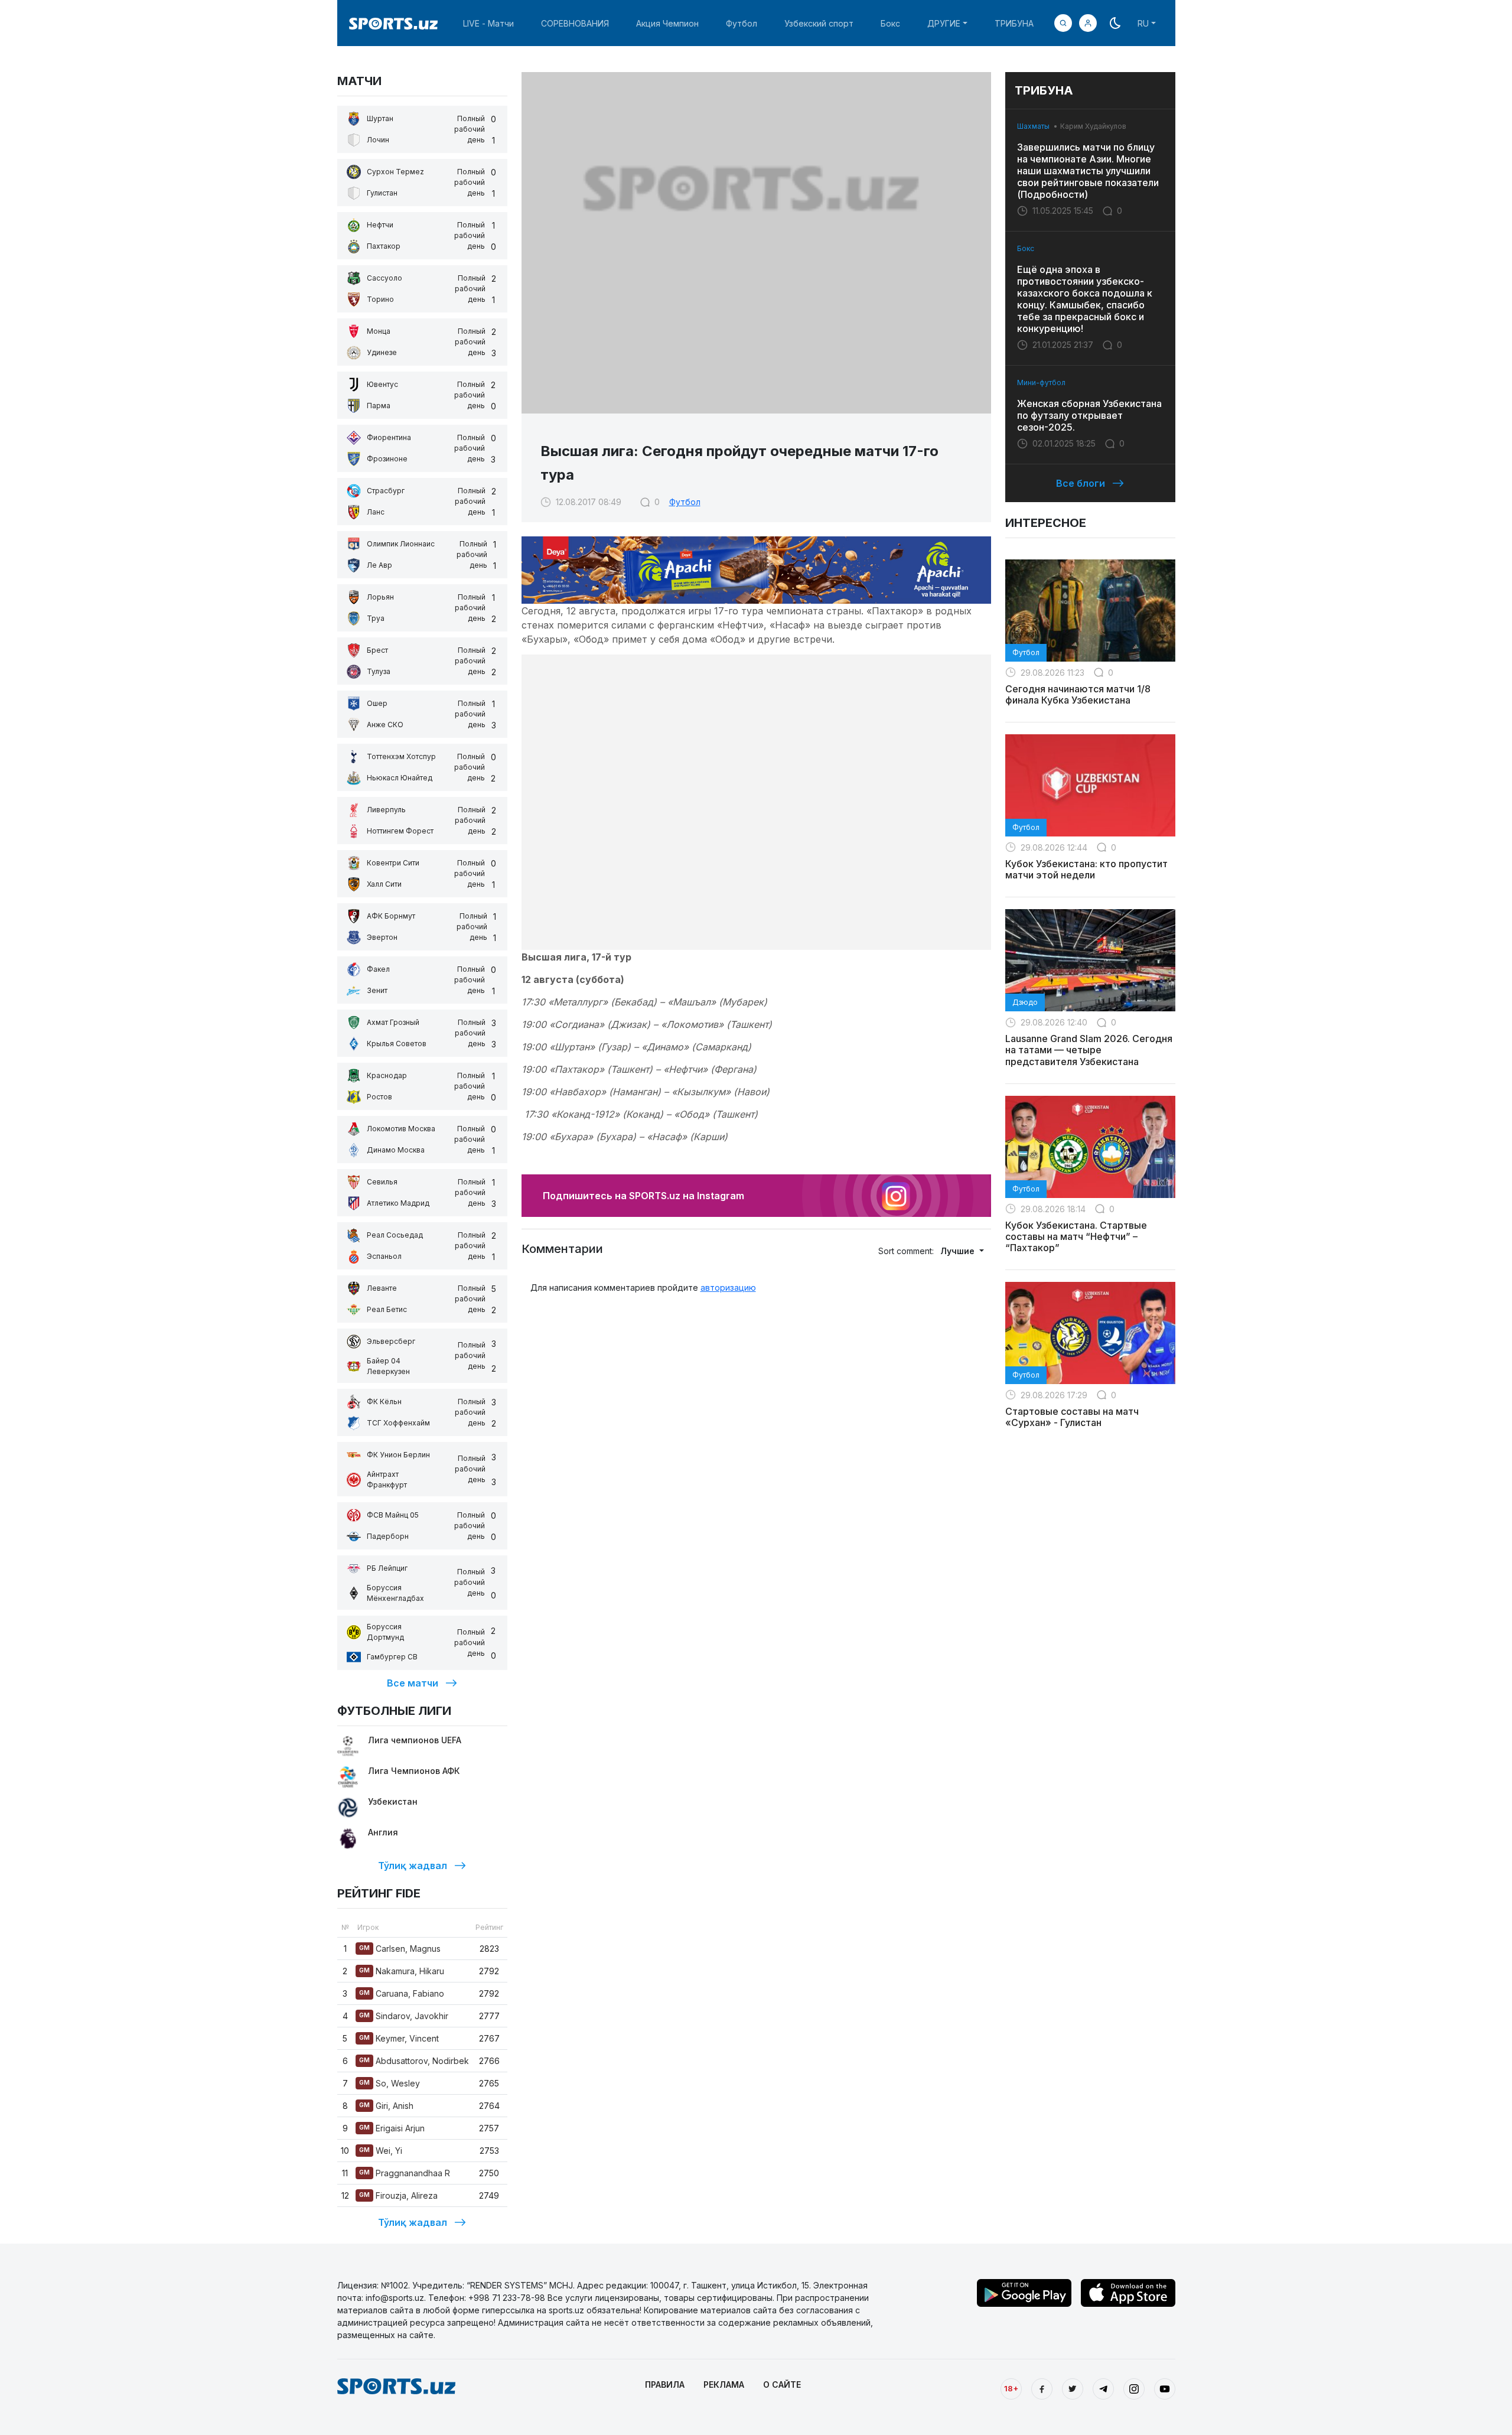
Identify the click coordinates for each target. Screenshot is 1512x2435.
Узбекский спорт (819, 23)
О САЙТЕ (782, 2384)
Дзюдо (1025, 1002)
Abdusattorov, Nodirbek (414, 2061)
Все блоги (1081, 483)
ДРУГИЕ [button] (944, 23)
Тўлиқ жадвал (413, 1866)
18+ (1011, 2388)
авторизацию (728, 1288)
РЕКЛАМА (724, 2384)
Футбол (742, 23)
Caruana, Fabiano (402, 1993)
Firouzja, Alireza (398, 2195)
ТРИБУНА (1014, 23)
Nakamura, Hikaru (402, 1971)
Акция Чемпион (667, 23)
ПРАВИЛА (665, 2384)
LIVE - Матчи (488, 23)
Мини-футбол (1041, 382)
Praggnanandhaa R (405, 2173)
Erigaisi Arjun (392, 2128)
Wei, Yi (381, 2151)
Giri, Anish (386, 2106)
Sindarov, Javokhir (404, 2016)
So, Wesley (390, 2083)
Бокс (890, 23)
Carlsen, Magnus (400, 1949)
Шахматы (1033, 126)
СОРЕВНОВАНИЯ (575, 23)
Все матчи (413, 1683)
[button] (1088, 23)
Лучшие (959, 1251)
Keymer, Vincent (399, 2038)
